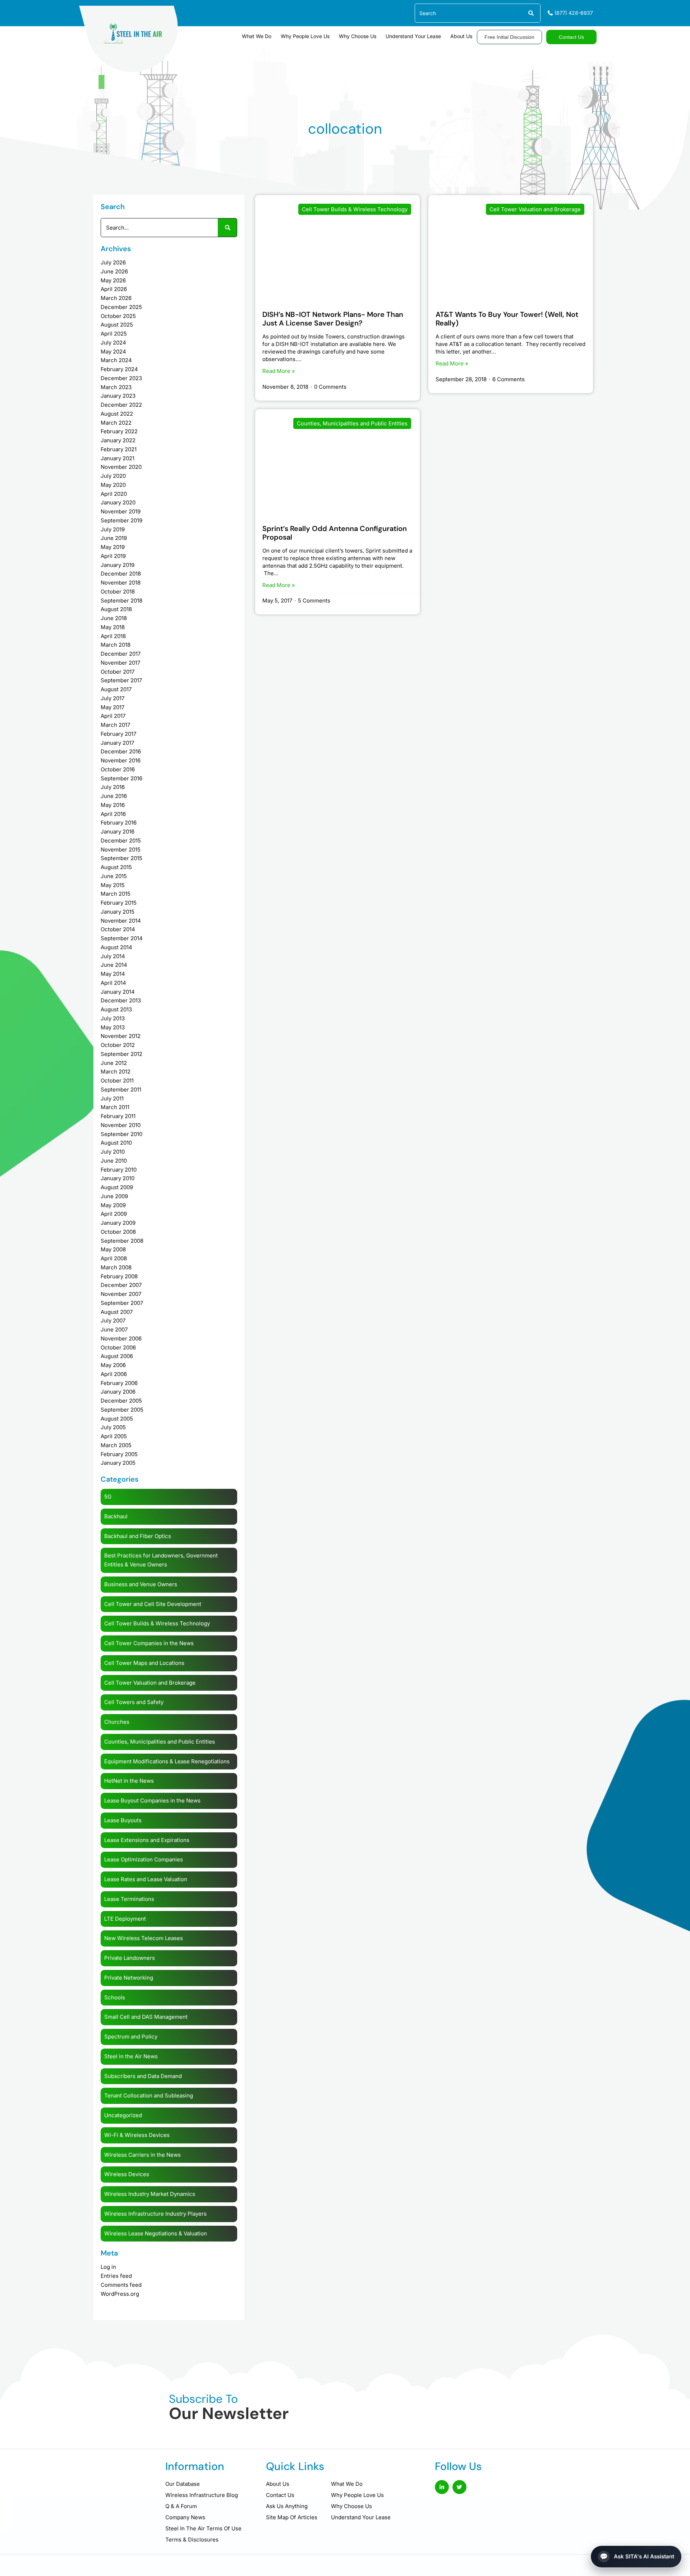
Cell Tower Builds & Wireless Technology (157, 1623)
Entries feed (116, 2276)
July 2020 (113, 476)
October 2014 (118, 929)
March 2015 (116, 894)
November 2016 (121, 760)
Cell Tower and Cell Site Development (153, 1604)
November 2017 (120, 663)
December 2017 (121, 654)
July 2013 (113, 1018)
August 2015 (116, 867)
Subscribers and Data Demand (143, 2076)
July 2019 (113, 529)
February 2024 (119, 369)
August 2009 (117, 1187)
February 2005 (119, 1454)
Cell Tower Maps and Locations (144, 1663)
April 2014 (113, 983)
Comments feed (121, 2285)
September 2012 (121, 1054)
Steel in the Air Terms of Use (203, 2528)
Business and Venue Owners (141, 1584)
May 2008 (113, 1249)
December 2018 (121, 574)
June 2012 (114, 1063)
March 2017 (115, 725)
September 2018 (121, 601)
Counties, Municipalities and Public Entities (160, 1742)
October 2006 (118, 1347)
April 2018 (113, 636)
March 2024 (116, 360)
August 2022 (117, 414)
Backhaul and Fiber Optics (138, 1536)
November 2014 (121, 921)
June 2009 (114, 1196)
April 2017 (113, 716)
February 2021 (119, 449)
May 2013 (113, 1027)
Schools (115, 1997)
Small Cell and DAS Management (146, 2017)
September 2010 (121, 1134)
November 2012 (121, 1036)
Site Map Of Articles (292, 2517)
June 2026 (114, 271)
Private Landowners (130, 1958)
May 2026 (113, 280)
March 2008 (116, 1267)
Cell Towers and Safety (134, 1702)
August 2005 (117, 1419)
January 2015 (118, 912)
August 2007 (117, 1312)
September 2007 (122, 1303)
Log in (108, 2267)
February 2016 (119, 823)
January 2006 (118, 1392)
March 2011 (115, 1107)
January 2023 (118, 396)
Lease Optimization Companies (144, 1859)
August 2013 (116, 1009)
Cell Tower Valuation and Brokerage (150, 1683)
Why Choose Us (358, 36)
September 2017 (121, 680)
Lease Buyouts (123, 1820)
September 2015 (121, 858)
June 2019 (114, 538)
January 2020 (118, 502)
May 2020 (113, 485)
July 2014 (113, 956)
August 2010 (116, 1143)
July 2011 (112, 1098)
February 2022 (119, 431)
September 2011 (121, 1090)
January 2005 (118, 1463)
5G (108, 1497)
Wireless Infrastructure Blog (202, 2495)
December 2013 (121, 1000)
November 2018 (121, 583)
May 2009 (113, 1205)
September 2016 (121, 778)
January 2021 (118, 458)
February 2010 (119, 1170)
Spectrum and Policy (131, 2037)
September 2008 (122, 1241)
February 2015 (119, 903)
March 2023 (116, 387)
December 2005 (121, 1401)
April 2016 (113, 814)
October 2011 (117, 1081)
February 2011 (118, 1116)
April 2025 (114, 334)
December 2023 (121, 378)
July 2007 (113, 1321)
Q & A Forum (181, 2506)
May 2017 (112, 707)
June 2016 (114, 796)
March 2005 (116, 1445)
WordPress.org (120, 2294)
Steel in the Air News (131, 2056)
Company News (185, 2517)
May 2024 (113, 352)
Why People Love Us (305, 36)
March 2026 (116, 298)
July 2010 (113, 1152)
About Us (461, 36)
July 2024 (113, 343)
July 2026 (113, 262)
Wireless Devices (127, 2174)
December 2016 (121, 751)
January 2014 (118, 992)
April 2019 (113, 556)
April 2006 (114, 1374)
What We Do (257, 36)
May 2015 (113, 885)
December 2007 (121, 1285)
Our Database (183, 2484)
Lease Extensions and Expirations (147, 1840)
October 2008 (118, 1232)
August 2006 (117, 1356)
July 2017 (112, 698)
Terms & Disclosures (192, 2540)
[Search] (531, 13)
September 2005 (122, 1410)
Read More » (279, 371)
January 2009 (118, 1223)
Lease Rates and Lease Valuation (146, 1879)
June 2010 (114, 1161)
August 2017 (116, 689)
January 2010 (118, 1178)
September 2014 (122, 938)
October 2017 (118, 672)
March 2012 (116, 1072)
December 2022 (121, 405)
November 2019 (121, 511)
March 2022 (116, 423)
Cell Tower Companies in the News (149, 1643)
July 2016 (113, 787)
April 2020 (114, 494)
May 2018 (113, 627)
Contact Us (280, 2495)
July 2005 (113, 1427)
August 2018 (116, 609)
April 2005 (114, 1436)
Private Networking (129, 1978)
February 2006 (119, 1383)
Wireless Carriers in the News (142, 2155)
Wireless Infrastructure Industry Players (155, 2214)
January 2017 (117, 743)
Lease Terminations (129, 1899)
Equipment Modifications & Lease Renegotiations (167, 1761)
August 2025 (117, 325)
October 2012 (118, 1045)
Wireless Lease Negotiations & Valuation (156, 2233)
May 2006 (113, 1365)
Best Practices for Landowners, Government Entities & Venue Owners (161, 1560)
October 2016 (118, 769)
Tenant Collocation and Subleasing (149, 2095)
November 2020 (121, 467)
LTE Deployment (125, 1919)
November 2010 (121, 1125)
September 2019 (121, 520)
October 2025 (118, 316)
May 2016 (113, 805)
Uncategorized (123, 2115)
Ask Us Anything (287, 2506)
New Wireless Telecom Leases (144, 1938)
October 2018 (118, 592)
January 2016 (118, 832)
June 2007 (114, 1329)
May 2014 (113, 974)
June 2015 (114, 876)
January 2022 (118, 440)
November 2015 (121, 850)
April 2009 (114, 1214)
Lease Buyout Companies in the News (152, 1801)
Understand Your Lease (413, 36)
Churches (117, 1722)
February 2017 (118, 734)
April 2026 (114, 289)
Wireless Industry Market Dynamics (150, 2194)
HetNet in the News (129, 1781)
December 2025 (121, 307)
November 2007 (121, 1294)
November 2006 (121, 1338)
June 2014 (114, 965)
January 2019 (118, 565)
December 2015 (121, 841)
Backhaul (116, 1516)
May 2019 (113, 547)
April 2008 (114, 1258)
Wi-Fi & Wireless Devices (137, 2135)
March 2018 (116, 645)
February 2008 (119, 1276)
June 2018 (114, 618)
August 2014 (116, 947)
